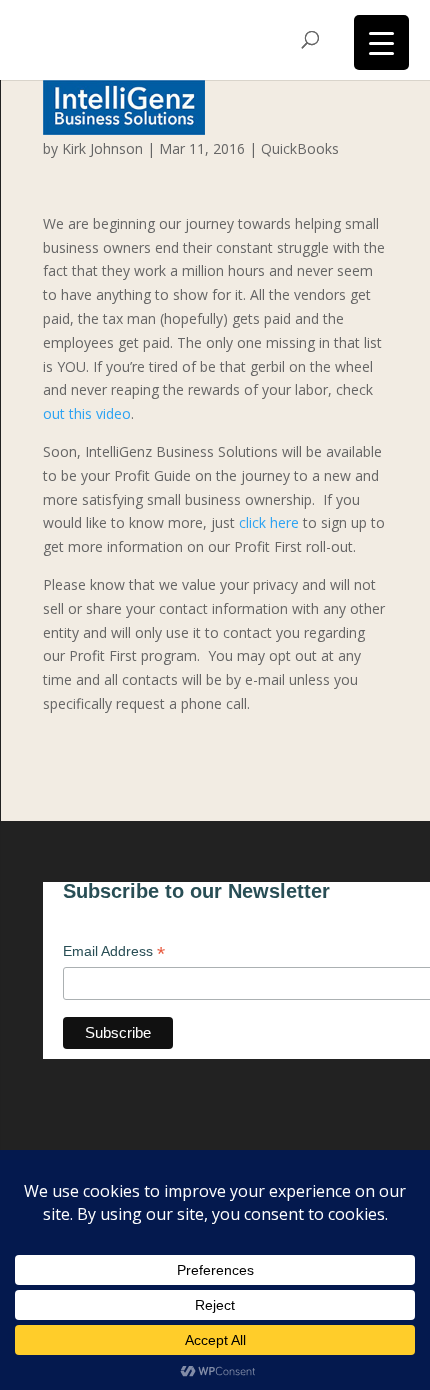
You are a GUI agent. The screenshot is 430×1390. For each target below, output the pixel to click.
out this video (87, 413)
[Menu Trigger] (381, 42)
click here (269, 522)
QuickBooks (300, 148)
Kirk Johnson (102, 148)
